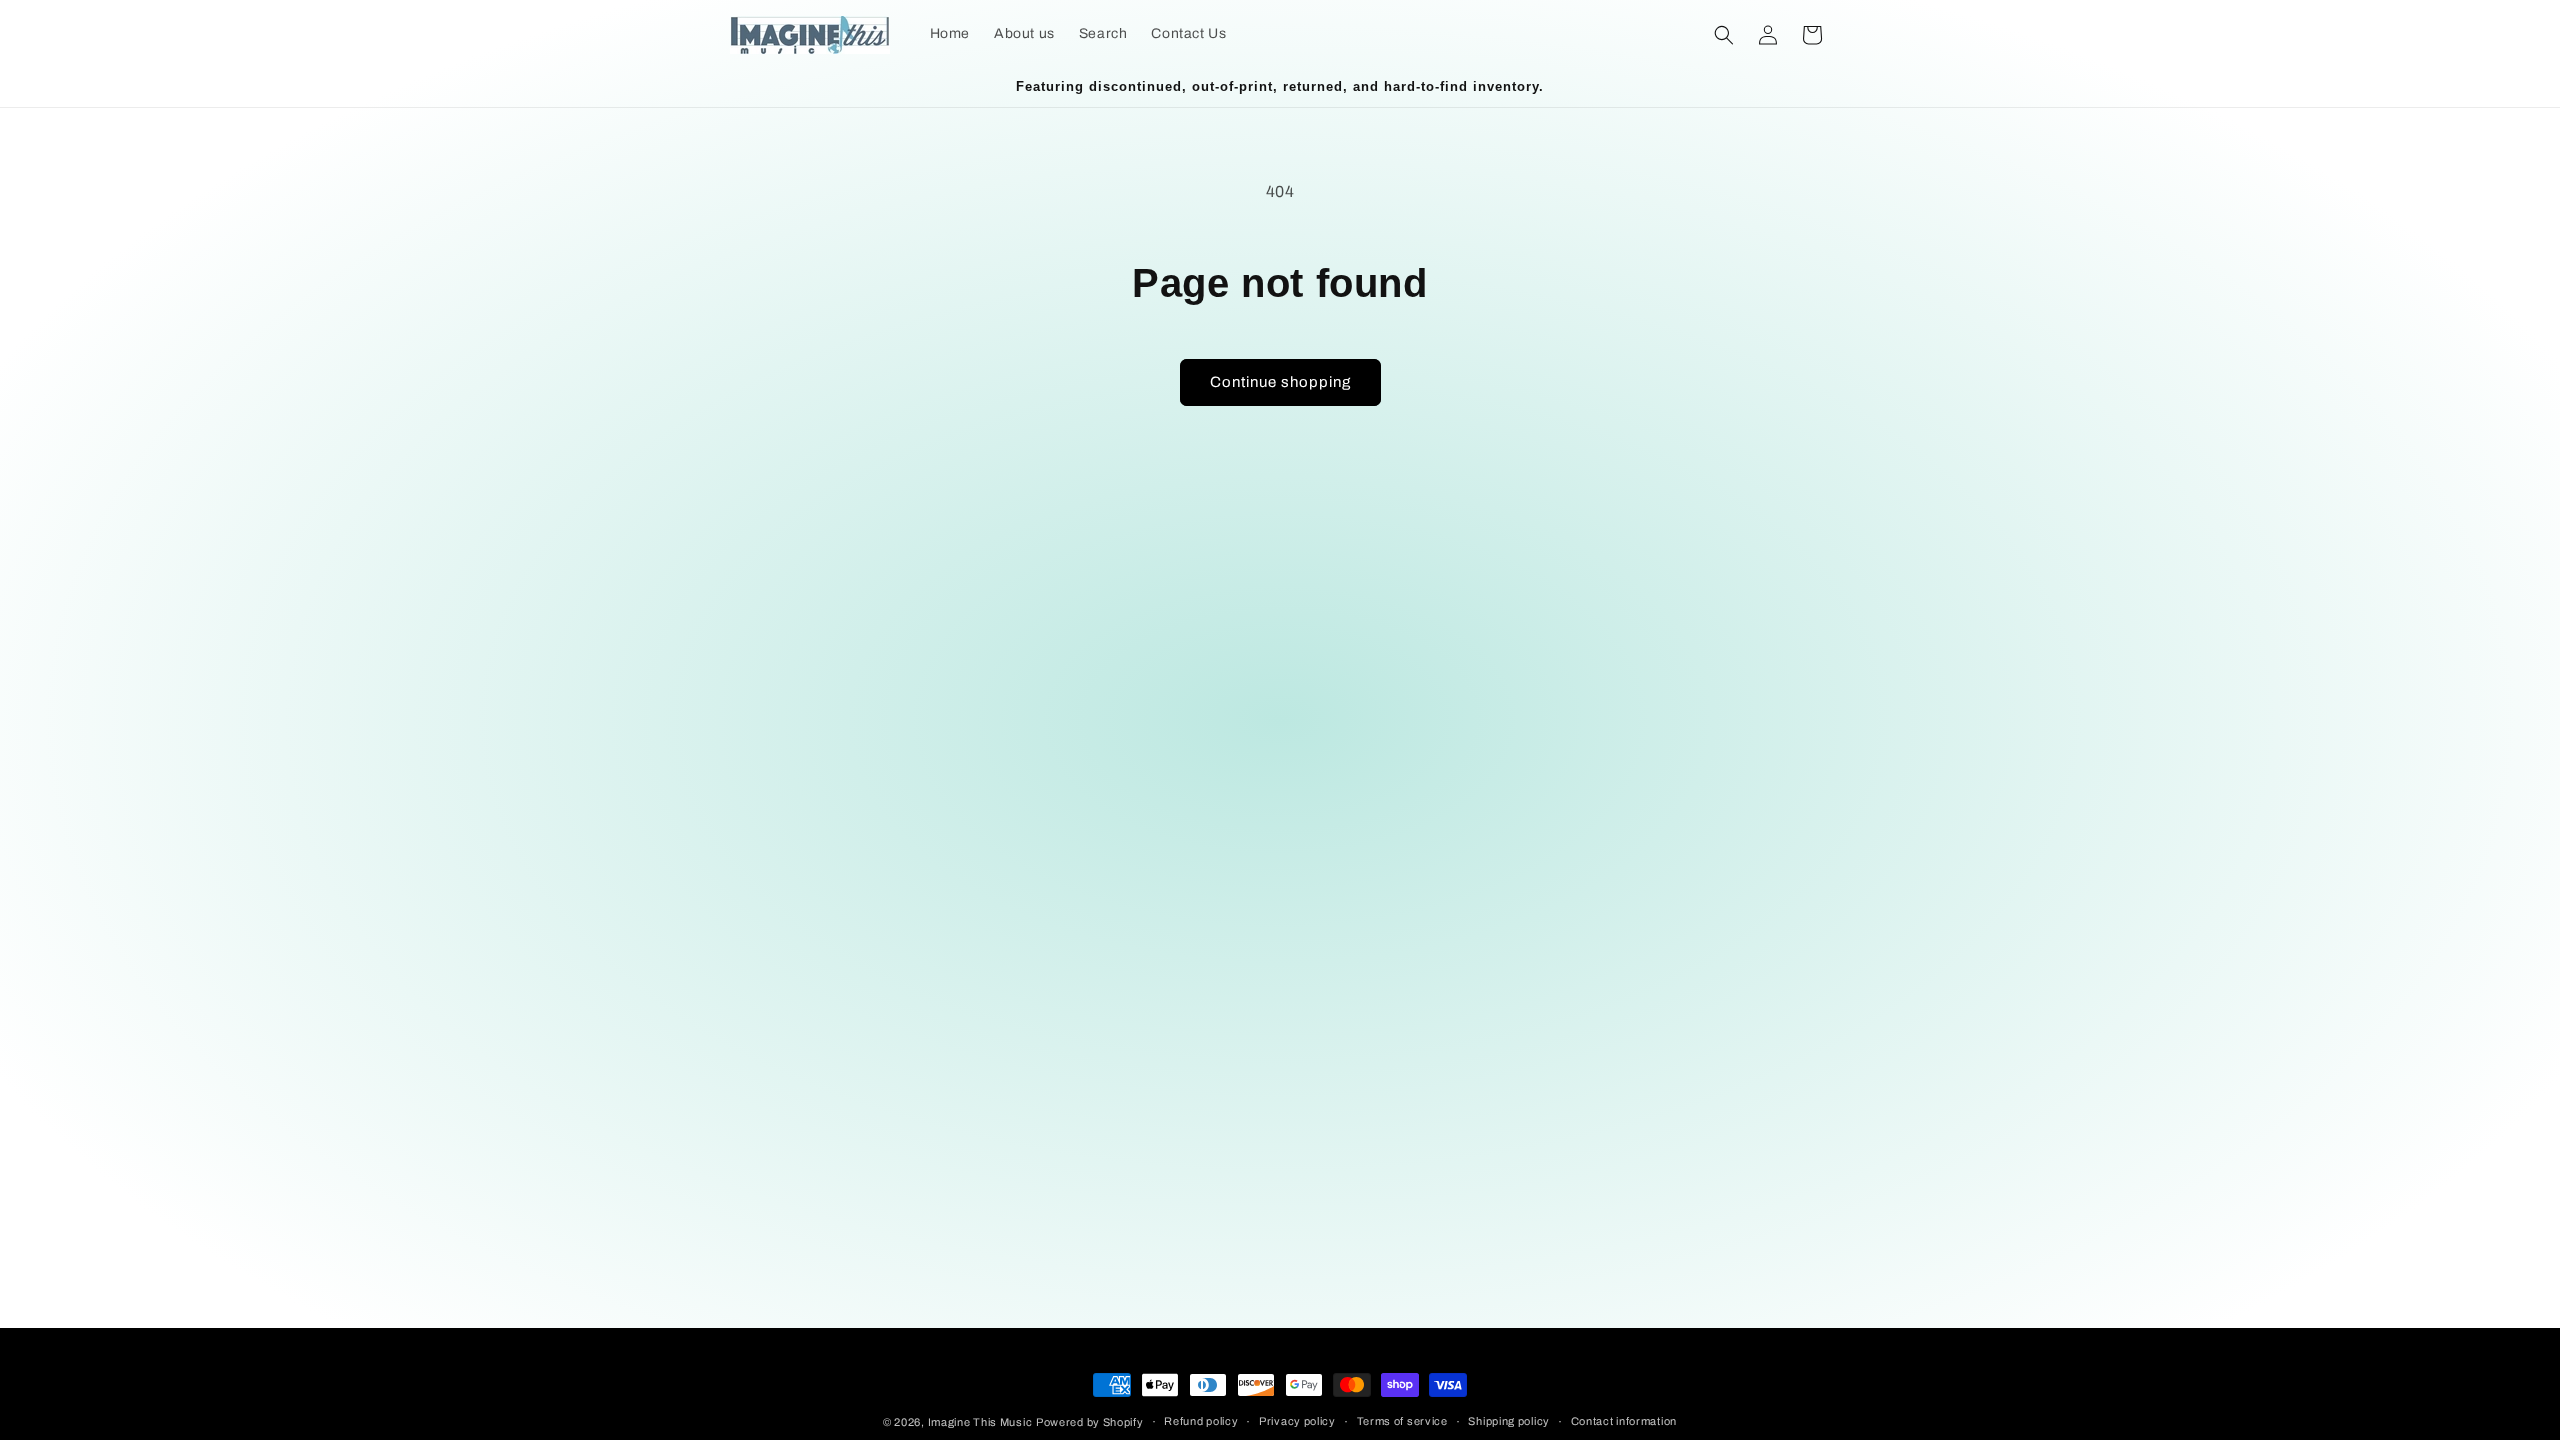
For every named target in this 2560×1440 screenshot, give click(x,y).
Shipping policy (1509, 1421)
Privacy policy (1297, 1421)
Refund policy (1201, 1421)
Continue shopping (1280, 382)
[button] (1724, 35)
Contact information (1624, 1421)
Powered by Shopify (1090, 1422)
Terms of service (1402, 1421)
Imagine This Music (980, 1422)
